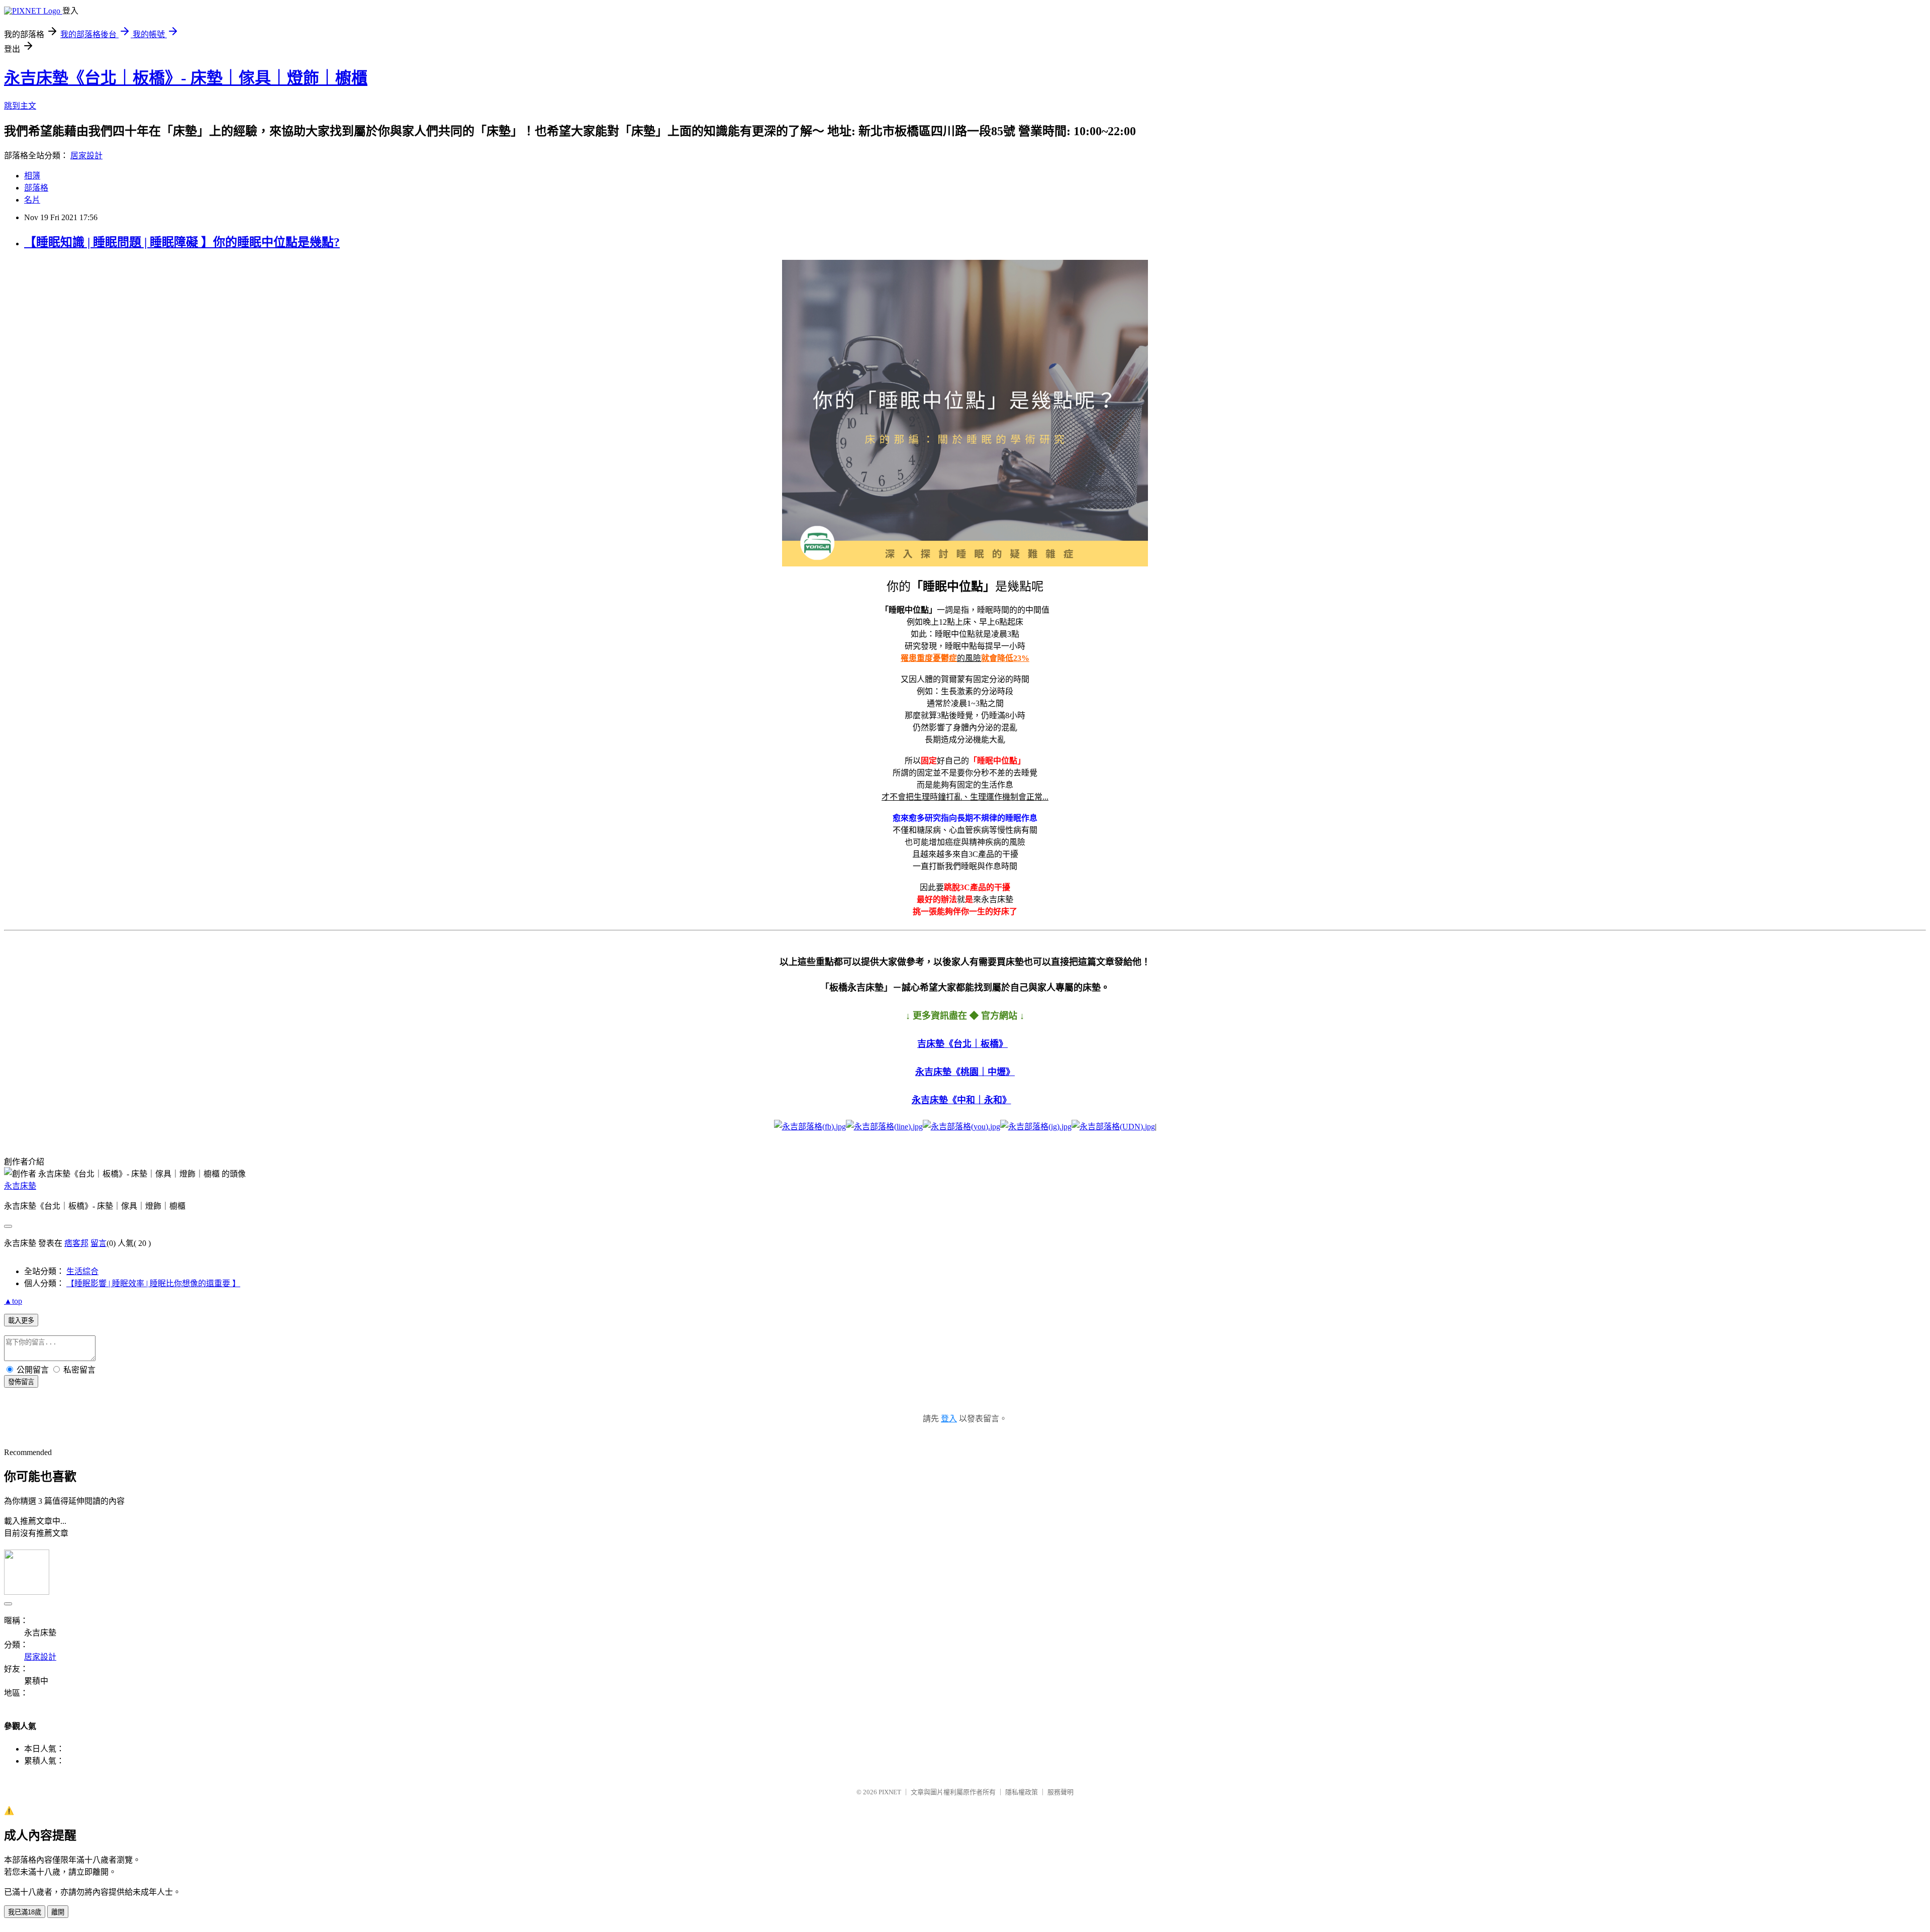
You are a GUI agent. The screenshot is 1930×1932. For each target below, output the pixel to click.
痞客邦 (76, 1243)
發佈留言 (21, 1382)
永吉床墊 (20, 1186)
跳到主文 (20, 106)
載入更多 (21, 1321)
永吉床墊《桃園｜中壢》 (965, 1072)
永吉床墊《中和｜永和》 (961, 1100)
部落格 (36, 188)
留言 (99, 1243)
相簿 (32, 176)
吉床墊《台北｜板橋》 (962, 1044)
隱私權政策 (1022, 1792)
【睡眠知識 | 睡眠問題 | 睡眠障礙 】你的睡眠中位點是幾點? (182, 242)
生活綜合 (82, 1271)
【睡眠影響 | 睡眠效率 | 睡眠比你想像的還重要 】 (153, 1283)
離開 (58, 1912)
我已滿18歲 (25, 1912)
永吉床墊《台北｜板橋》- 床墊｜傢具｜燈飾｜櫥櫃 (186, 78)
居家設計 (86, 156)
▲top (13, 1301)
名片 (32, 200)
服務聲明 (1060, 1792)
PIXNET (890, 1792)
